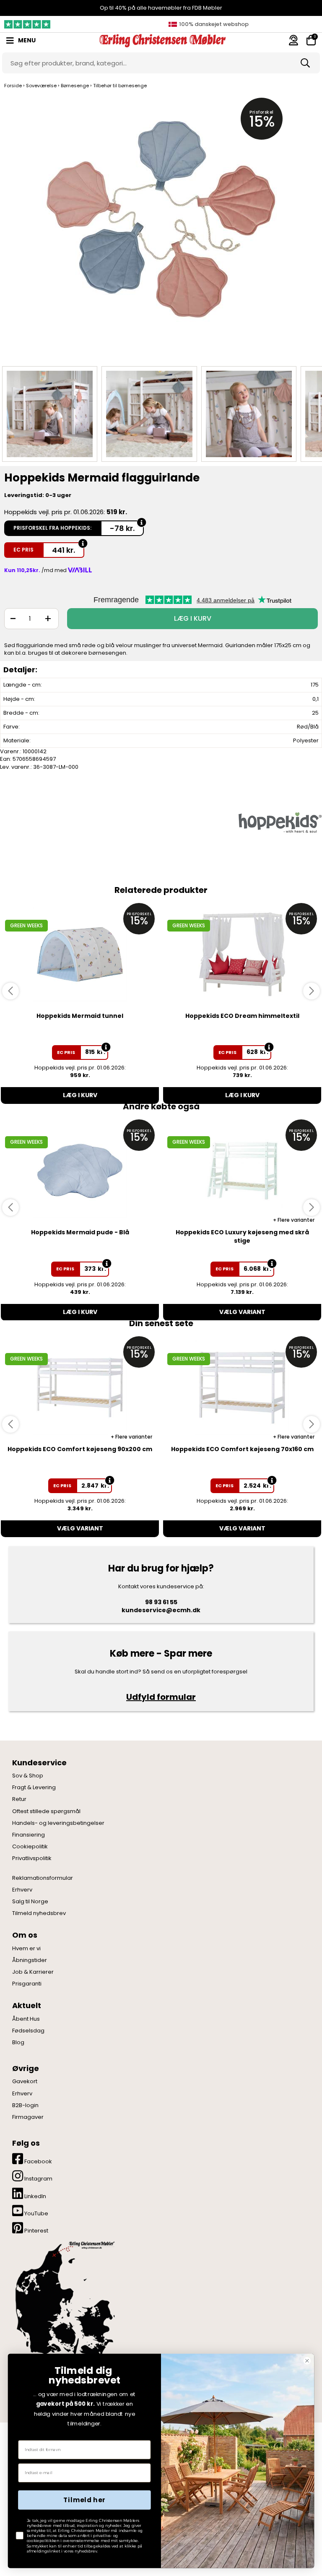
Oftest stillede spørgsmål (46, 1811)
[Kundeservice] (293, 40)
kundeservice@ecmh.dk (161, 1610)
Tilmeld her (84, 2500)
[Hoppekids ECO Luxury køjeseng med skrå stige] (242, 1171)
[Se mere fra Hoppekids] (280, 822)
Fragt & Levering (34, 1788)
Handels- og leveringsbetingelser (58, 1823)
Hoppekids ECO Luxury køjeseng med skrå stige (242, 1236)
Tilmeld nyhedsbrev (39, 1913)
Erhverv (22, 1890)
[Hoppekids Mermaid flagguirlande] (161, 228)
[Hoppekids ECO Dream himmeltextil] (242, 954)
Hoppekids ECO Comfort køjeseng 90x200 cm (80, 1449)
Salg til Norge (30, 1902)
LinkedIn (35, 2196)
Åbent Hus (26, 2019)
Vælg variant (242, 1312)
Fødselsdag (28, 2031)
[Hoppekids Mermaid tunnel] (80, 954)
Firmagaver (28, 2117)
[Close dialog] (307, 2361)
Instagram (38, 2179)
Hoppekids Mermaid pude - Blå (80, 1232)
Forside (13, 86)
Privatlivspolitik (32, 1858)
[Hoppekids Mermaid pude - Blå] (80, 1171)
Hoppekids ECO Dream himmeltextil (242, 1016)
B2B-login (25, 2105)
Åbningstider (30, 1960)
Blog (18, 2043)
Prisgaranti (27, 1984)
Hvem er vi (26, 1949)
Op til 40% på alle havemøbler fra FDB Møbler (161, 8)
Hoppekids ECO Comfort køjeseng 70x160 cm (242, 1449)
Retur (19, 1799)
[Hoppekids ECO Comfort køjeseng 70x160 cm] (242, 1388)
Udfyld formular (161, 1697)
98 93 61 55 (161, 1602)
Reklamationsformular (43, 1878)
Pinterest (36, 2231)
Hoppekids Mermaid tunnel (80, 1016)
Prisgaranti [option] (213, 24)
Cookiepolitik (30, 1847)
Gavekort (25, 2082)
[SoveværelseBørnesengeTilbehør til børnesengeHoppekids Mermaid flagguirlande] (50, 414)
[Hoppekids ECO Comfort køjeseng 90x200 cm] (80, 1388)
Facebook (38, 2161)
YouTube (36, 2213)
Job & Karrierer (33, 1972)
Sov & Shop (28, 1776)
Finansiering (29, 1835)
